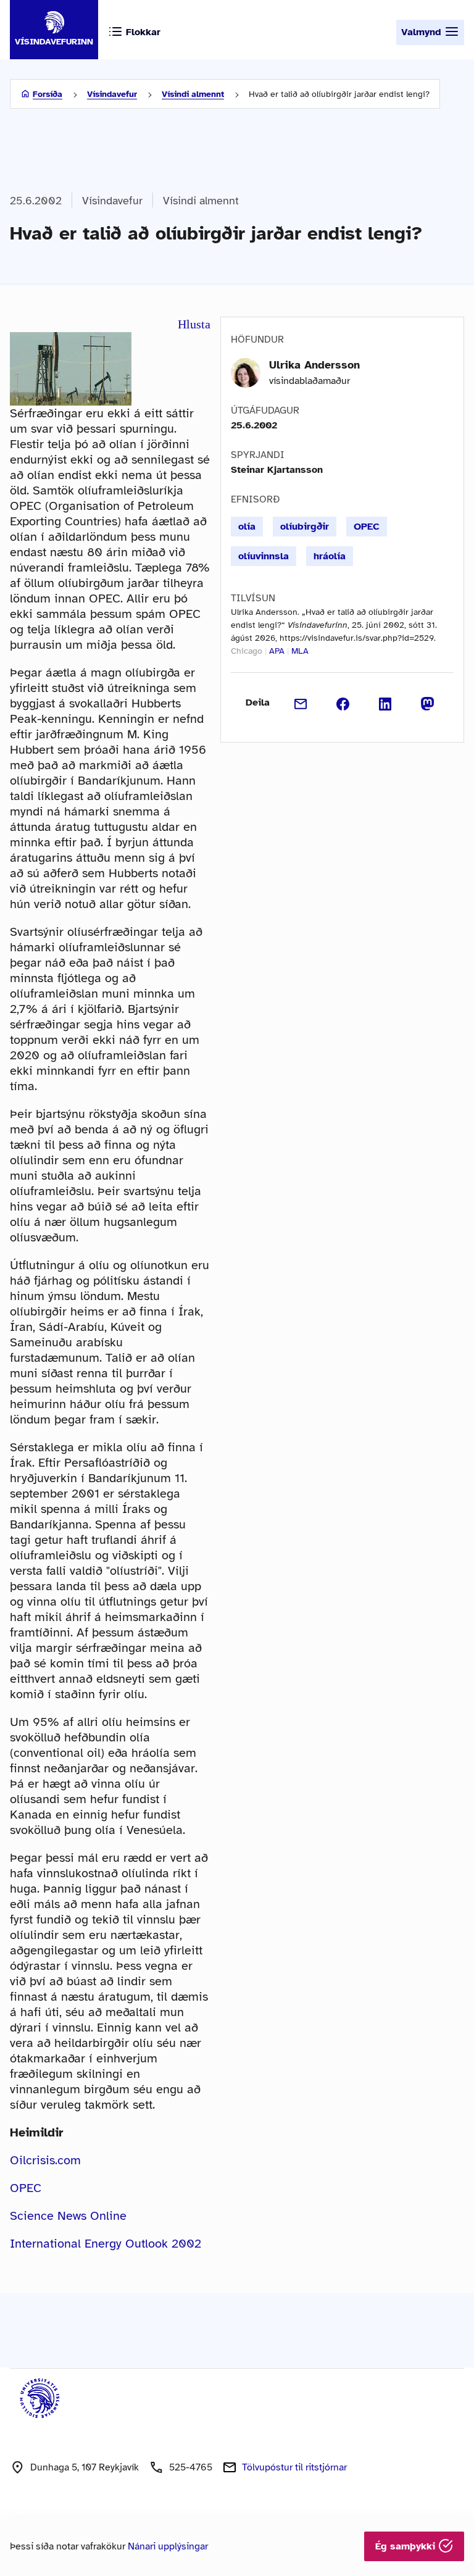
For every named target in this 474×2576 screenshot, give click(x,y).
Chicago (247, 651)
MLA (300, 651)
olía (247, 527)
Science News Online (68, 2216)
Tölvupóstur (294, 2467)
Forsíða (48, 94)
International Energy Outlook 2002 (106, 2244)
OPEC (26, 2188)
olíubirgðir (305, 527)
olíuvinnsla (264, 556)
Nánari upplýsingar (168, 2546)
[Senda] (301, 702)
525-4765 (191, 2467)
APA (277, 651)
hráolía (330, 556)
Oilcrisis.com (45, 2160)
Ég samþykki (407, 2546)
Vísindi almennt (193, 94)
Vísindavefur (112, 94)
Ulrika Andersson (314, 365)
